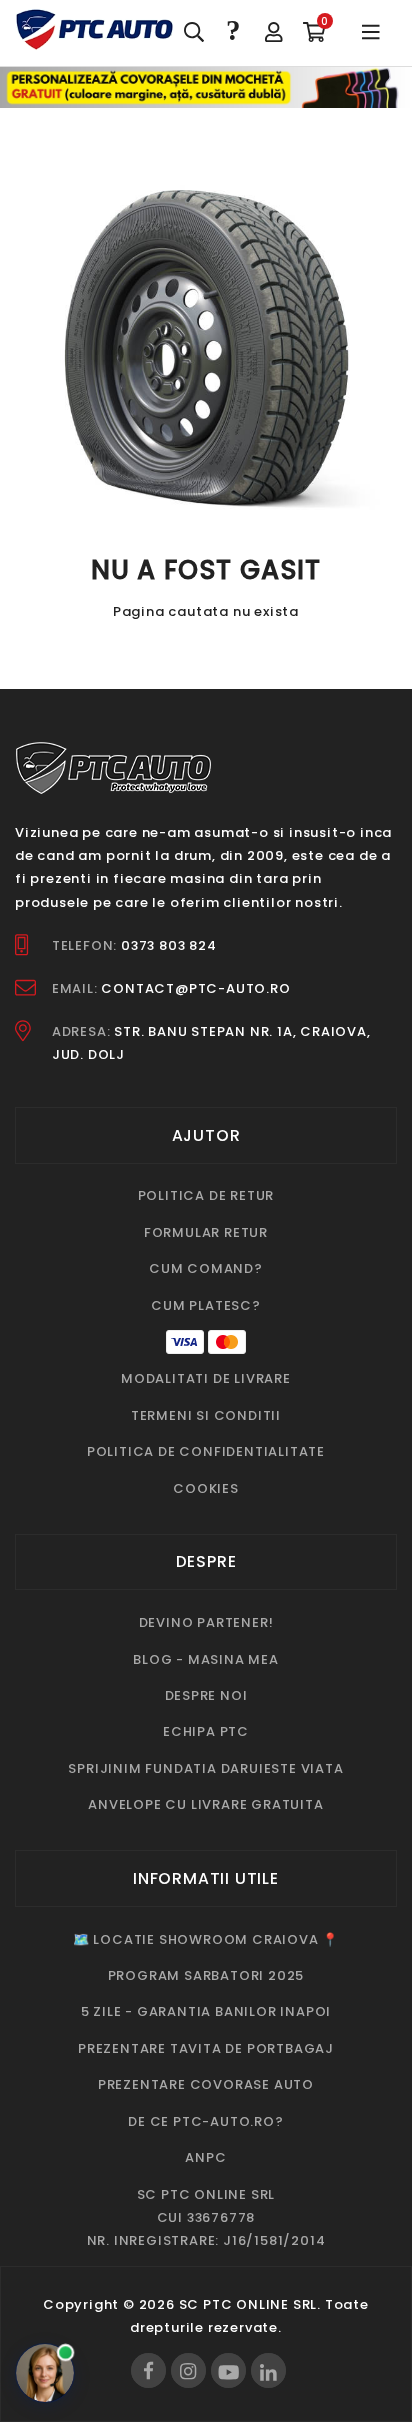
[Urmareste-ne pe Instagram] (188, 2370)
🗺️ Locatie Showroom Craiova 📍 (206, 1939)
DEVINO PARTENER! (206, 1622)
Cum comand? (206, 1268)
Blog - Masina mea (206, 1659)
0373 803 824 (169, 945)
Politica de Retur (206, 1195)
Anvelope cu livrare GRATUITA (205, 1804)
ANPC (205, 2157)
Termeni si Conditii (206, 1415)
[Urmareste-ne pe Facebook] (148, 2370)
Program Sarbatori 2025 (206, 1975)
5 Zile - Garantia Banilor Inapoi (206, 2011)
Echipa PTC (206, 1731)
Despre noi (206, 1695)
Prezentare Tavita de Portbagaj (206, 2048)
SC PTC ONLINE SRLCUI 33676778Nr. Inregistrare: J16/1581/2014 (206, 2218)
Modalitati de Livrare (206, 1378)
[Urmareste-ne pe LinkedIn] (268, 2370)
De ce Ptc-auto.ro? (205, 2121)
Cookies (206, 1488)
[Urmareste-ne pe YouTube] (228, 2370)
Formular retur (206, 1232)
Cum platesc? (206, 1305)
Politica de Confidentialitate (206, 1451)
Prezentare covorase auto (206, 2084)
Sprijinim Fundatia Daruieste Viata (205, 1768)
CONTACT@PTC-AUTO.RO (195, 988)
